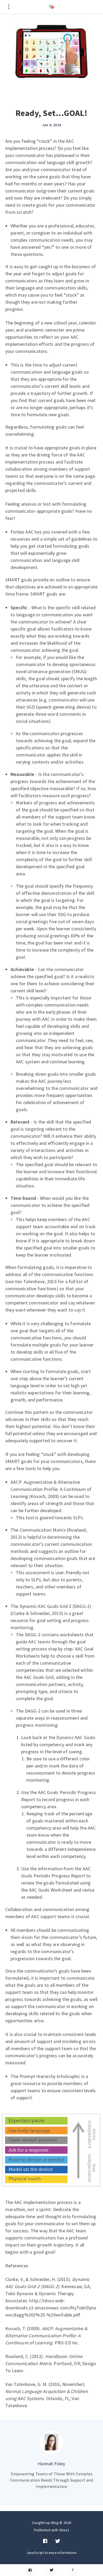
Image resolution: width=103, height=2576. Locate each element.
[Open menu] (9, 7)
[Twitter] (52, 2570)
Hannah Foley (51, 2464)
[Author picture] (51, 2442)
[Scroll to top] (73, 2570)
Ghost (64, 2530)
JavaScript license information (52, 2553)
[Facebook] (30, 2570)
